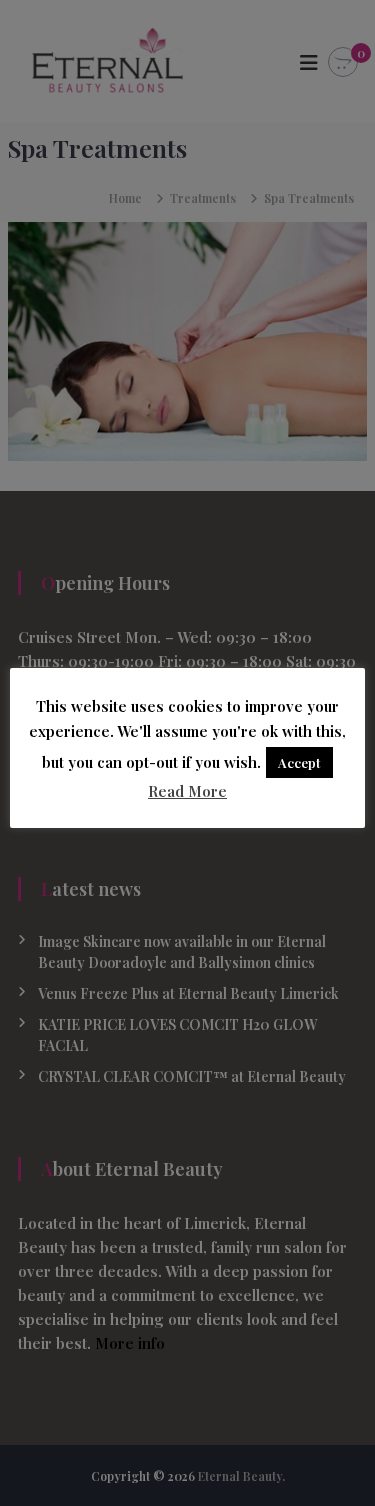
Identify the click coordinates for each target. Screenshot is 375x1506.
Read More (187, 791)
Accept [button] (299, 762)
